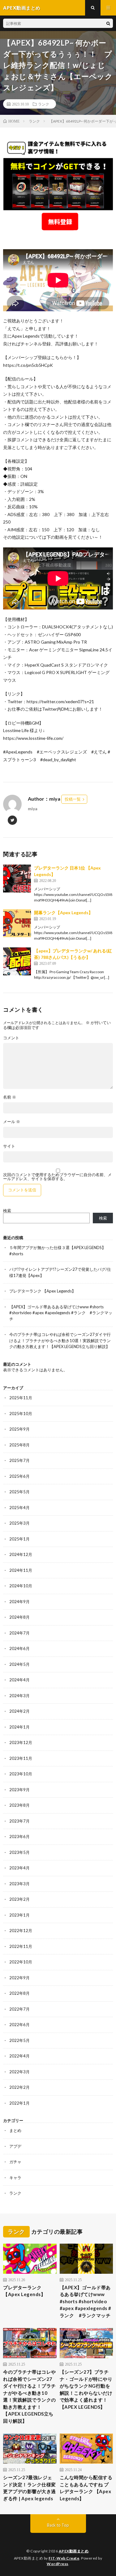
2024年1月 (19, 1727)
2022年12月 (21, 1931)
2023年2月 (19, 1899)
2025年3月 (19, 1523)
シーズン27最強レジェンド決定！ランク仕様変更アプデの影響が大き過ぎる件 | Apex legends (30, 2488)
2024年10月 (21, 1586)
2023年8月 (19, 1805)
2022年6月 (19, 2025)
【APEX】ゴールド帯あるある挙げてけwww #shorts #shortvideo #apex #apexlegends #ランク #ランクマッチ (61, 1313)
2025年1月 (19, 1539)
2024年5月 (19, 1664)
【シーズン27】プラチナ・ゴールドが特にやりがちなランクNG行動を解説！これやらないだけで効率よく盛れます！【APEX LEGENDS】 (86, 2389)
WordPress (58, 2564)
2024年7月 (19, 1633)
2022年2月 (19, 2087)
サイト (9, 1146)
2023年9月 (19, 1790)
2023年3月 (19, 1884)
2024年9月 (19, 1602)
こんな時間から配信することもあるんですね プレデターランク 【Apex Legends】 (86, 2488)
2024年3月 (19, 1696)
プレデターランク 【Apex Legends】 (43, 1291)
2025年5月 (19, 1492)
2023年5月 (19, 1852)
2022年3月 (19, 2072)
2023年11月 (21, 1758)
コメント (11, 1038)
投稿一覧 (73, 799)
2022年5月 (19, 2040)
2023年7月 (19, 1821)
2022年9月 (19, 1978)
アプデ (15, 2146)
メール (12, 1122)
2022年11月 (21, 1946)
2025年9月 (19, 1429)
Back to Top (58, 2525)
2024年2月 (19, 1711)
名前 (10, 1097)
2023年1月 (19, 1915)
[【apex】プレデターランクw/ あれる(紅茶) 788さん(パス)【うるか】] (17, 961)
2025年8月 (19, 1445)
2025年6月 (19, 1476)
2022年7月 (19, 2009)
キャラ (15, 2178)
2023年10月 (21, 1774)
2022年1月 (19, 2103)
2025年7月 (19, 1460)
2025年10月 (21, 1414)
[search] (108, 23)
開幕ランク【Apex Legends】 (63, 913)
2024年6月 (19, 1648)
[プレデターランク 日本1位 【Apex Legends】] (17, 879)
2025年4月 (19, 1508)
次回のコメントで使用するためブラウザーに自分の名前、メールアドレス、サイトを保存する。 (57, 1177)
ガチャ (15, 2162)
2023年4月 (19, 1868)
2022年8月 (19, 1993)
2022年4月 (19, 2056)
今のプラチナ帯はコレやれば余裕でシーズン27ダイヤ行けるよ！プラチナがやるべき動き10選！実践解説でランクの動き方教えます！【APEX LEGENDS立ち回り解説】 (60, 1340)
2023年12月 (21, 1742)
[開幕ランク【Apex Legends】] (17, 923)
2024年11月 (21, 1570)
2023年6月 (19, 1836)
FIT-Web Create (64, 2558)
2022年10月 (21, 1962)
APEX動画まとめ (74, 2551)
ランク (44, 104)
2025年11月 (21, 1398)
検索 (7, 1211)
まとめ (15, 2130)
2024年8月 (19, 1617)
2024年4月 (19, 1680)
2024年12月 (21, 1554)
